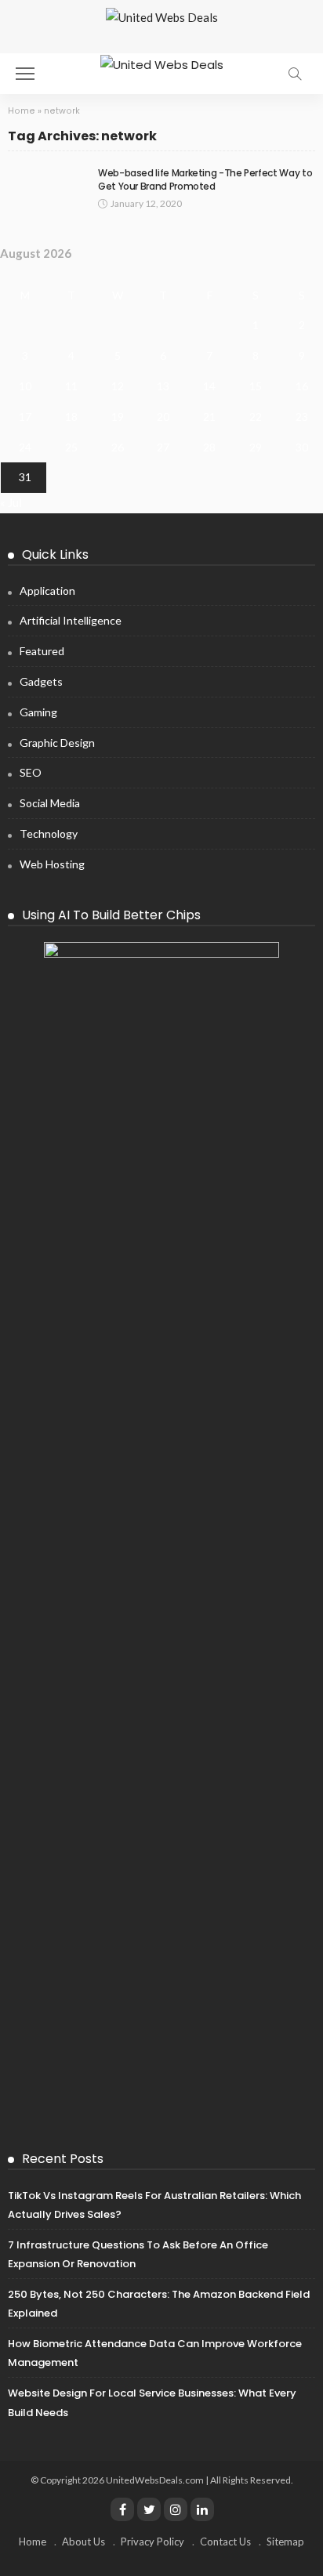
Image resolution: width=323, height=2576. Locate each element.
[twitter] (149, 2509)
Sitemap (285, 2542)
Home (22, 111)
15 (256, 386)
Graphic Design (57, 743)
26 (118, 447)
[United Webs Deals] (162, 63)
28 (209, 447)
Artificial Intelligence (71, 620)
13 (163, 386)
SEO (31, 772)
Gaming (38, 712)
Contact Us (225, 2542)
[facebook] (122, 2509)
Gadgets (41, 681)
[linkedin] (202, 2509)
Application (47, 591)
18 (71, 417)
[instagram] (176, 2509)
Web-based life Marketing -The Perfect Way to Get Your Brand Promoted (205, 179)
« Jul (11, 502)
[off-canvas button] (25, 74)
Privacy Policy (152, 2542)
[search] (295, 74)
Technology (49, 833)
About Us (83, 2542)
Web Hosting (52, 864)
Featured (42, 651)
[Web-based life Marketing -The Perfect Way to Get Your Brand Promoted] (47, 190)
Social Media (50, 803)
